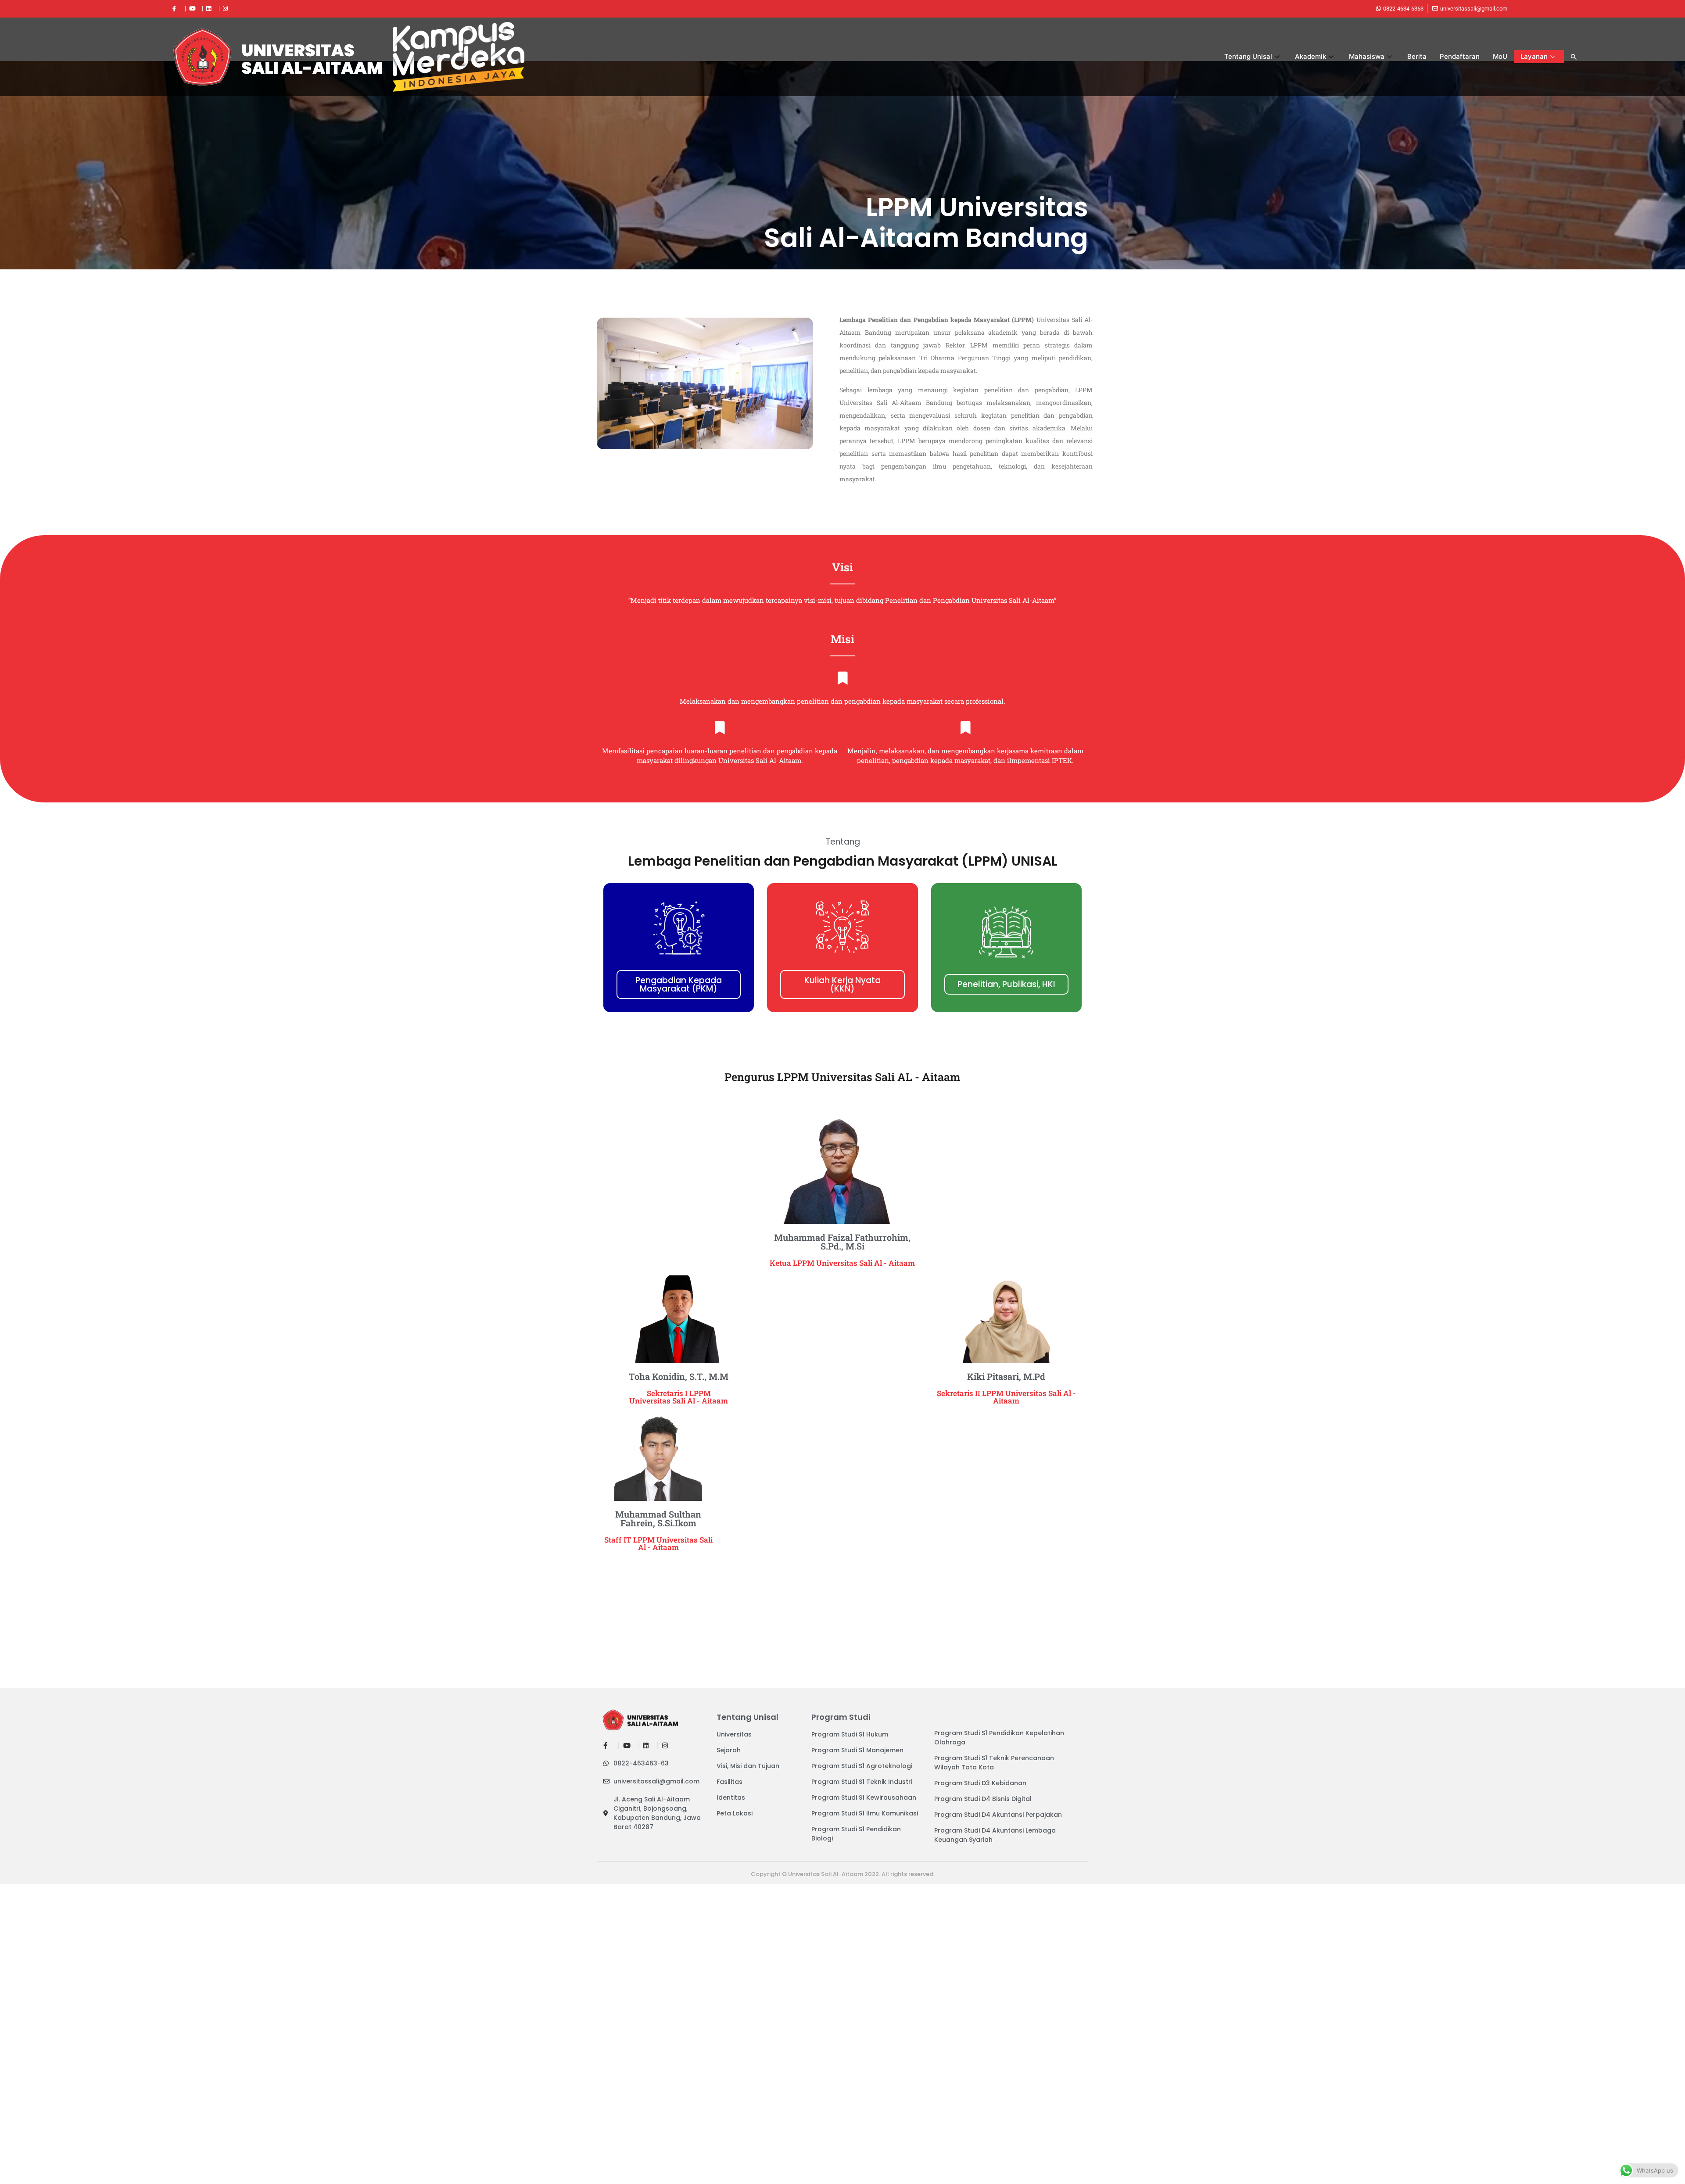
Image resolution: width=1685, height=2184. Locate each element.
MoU (1500, 56)
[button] (1574, 57)
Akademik (1310, 56)
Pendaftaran (1460, 56)
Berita (1417, 56)
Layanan (1534, 56)
